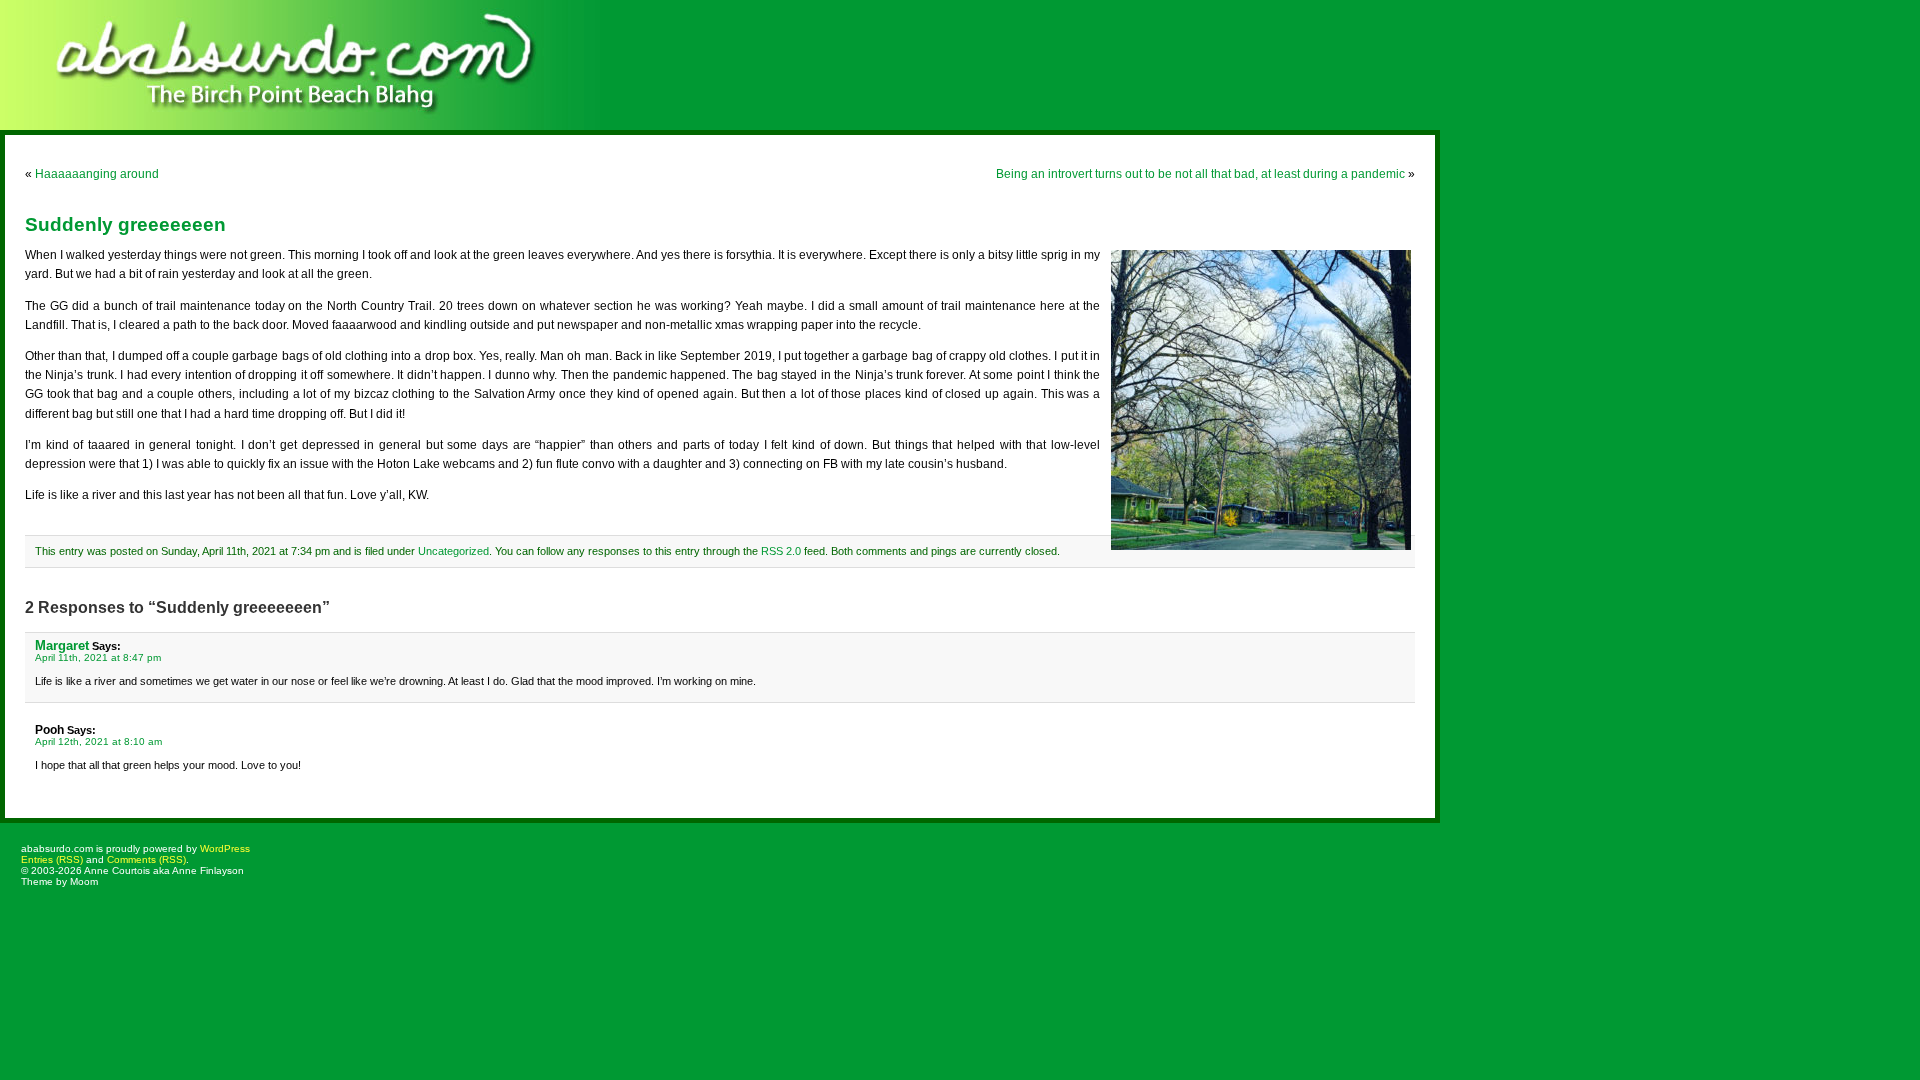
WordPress (225, 848)
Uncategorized (453, 551)
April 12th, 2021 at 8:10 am (98, 741)
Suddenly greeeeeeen (125, 224)
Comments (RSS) (146, 859)
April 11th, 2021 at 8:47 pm (98, 657)
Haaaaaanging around (97, 174)
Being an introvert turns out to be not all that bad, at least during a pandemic (1200, 174)
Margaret (62, 645)
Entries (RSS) (52, 859)
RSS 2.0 (781, 551)
